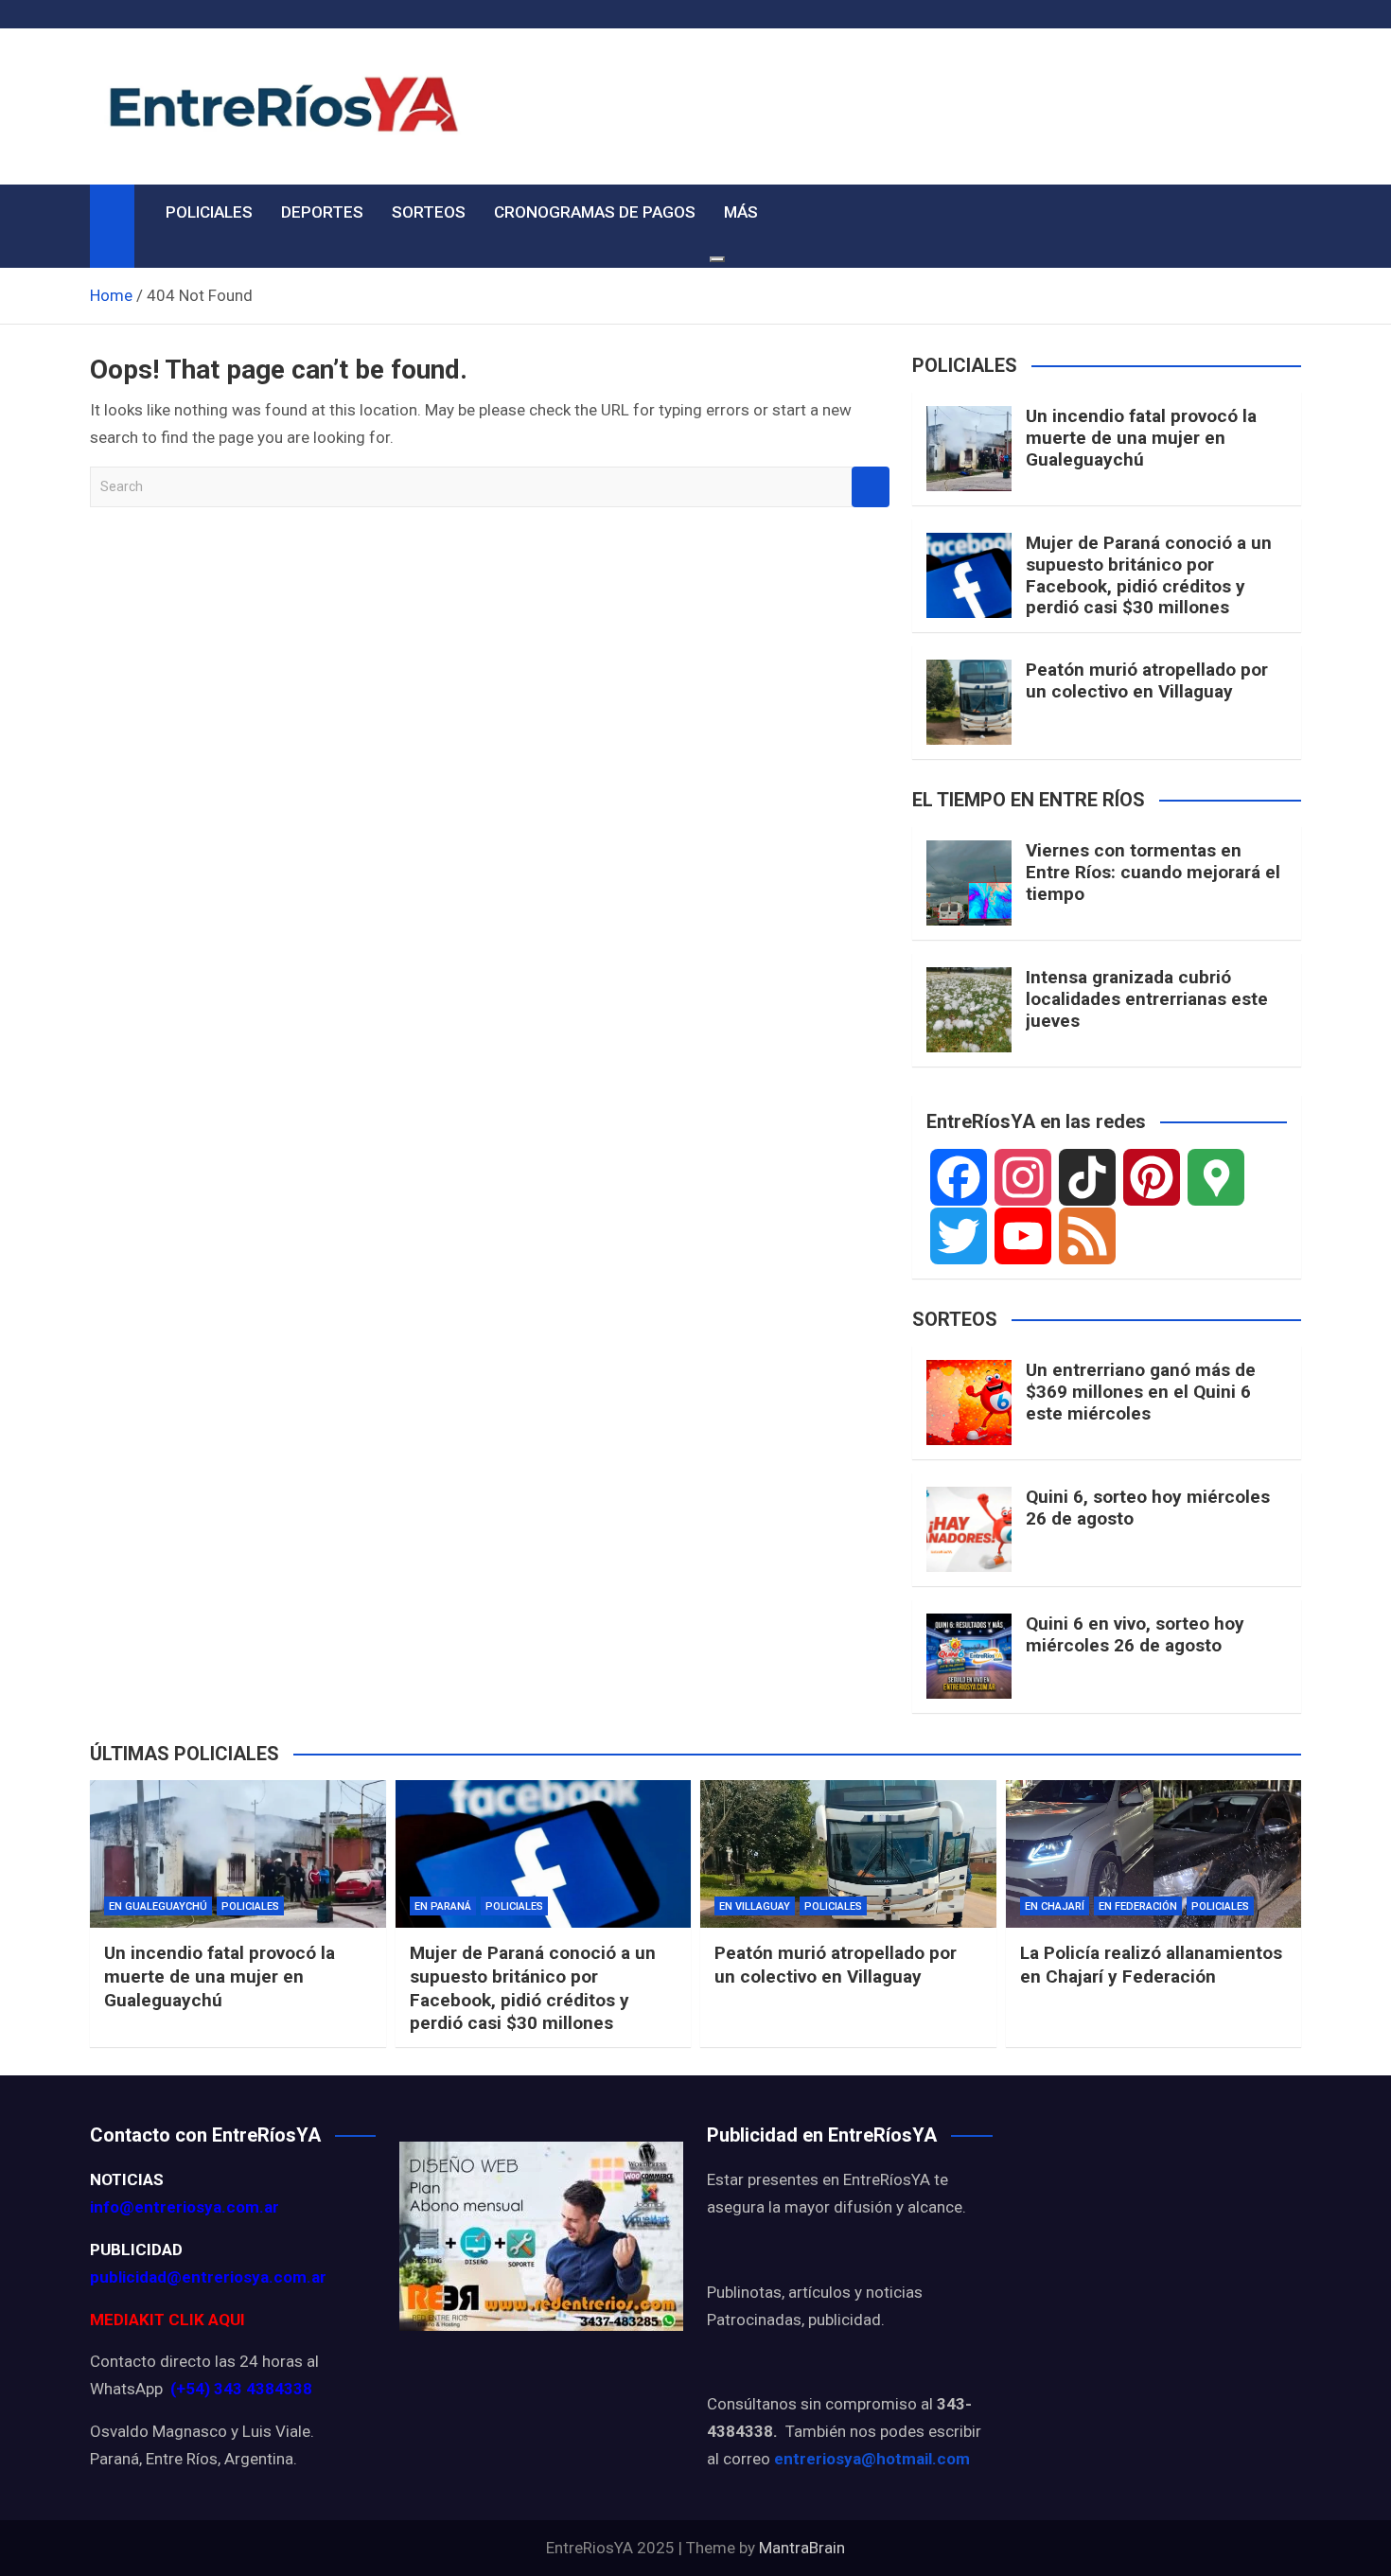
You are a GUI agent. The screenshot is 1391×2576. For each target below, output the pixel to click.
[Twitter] (959, 1236)
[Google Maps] (1216, 1177)
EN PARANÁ (443, 1906)
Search (871, 487)
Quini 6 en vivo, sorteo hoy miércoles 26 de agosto (1135, 1634)
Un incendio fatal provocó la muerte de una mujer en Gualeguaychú (1141, 438)
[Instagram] (1023, 1177)
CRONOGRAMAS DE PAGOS (595, 212)
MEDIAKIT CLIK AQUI (167, 2320)
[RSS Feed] (1087, 1236)
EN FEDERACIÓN (1138, 1906)
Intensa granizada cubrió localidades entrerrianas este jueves (1147, 999)
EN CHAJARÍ (1055, 1906)
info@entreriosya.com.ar (185, 2207)
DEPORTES (322, 212)
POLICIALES (209, 212)
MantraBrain (802, 2548)
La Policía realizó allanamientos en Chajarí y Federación (1151, 1965)
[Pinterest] (1152, 1177)
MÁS (741, 212)
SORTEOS (429, 212)
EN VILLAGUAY (755, 1906)
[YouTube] (1023, 1236)
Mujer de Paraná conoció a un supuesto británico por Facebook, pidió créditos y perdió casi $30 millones (1149, 575)
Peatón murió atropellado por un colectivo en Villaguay (1147, 680)
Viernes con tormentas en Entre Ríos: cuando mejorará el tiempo (1153, 872)
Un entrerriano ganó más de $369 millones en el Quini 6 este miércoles (1141, 1392)
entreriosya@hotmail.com (872, 2459)
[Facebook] (959, 1177)
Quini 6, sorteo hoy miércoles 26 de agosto (1148, 1508)
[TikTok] (1087, 1177)
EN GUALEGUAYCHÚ (158, 1906)
